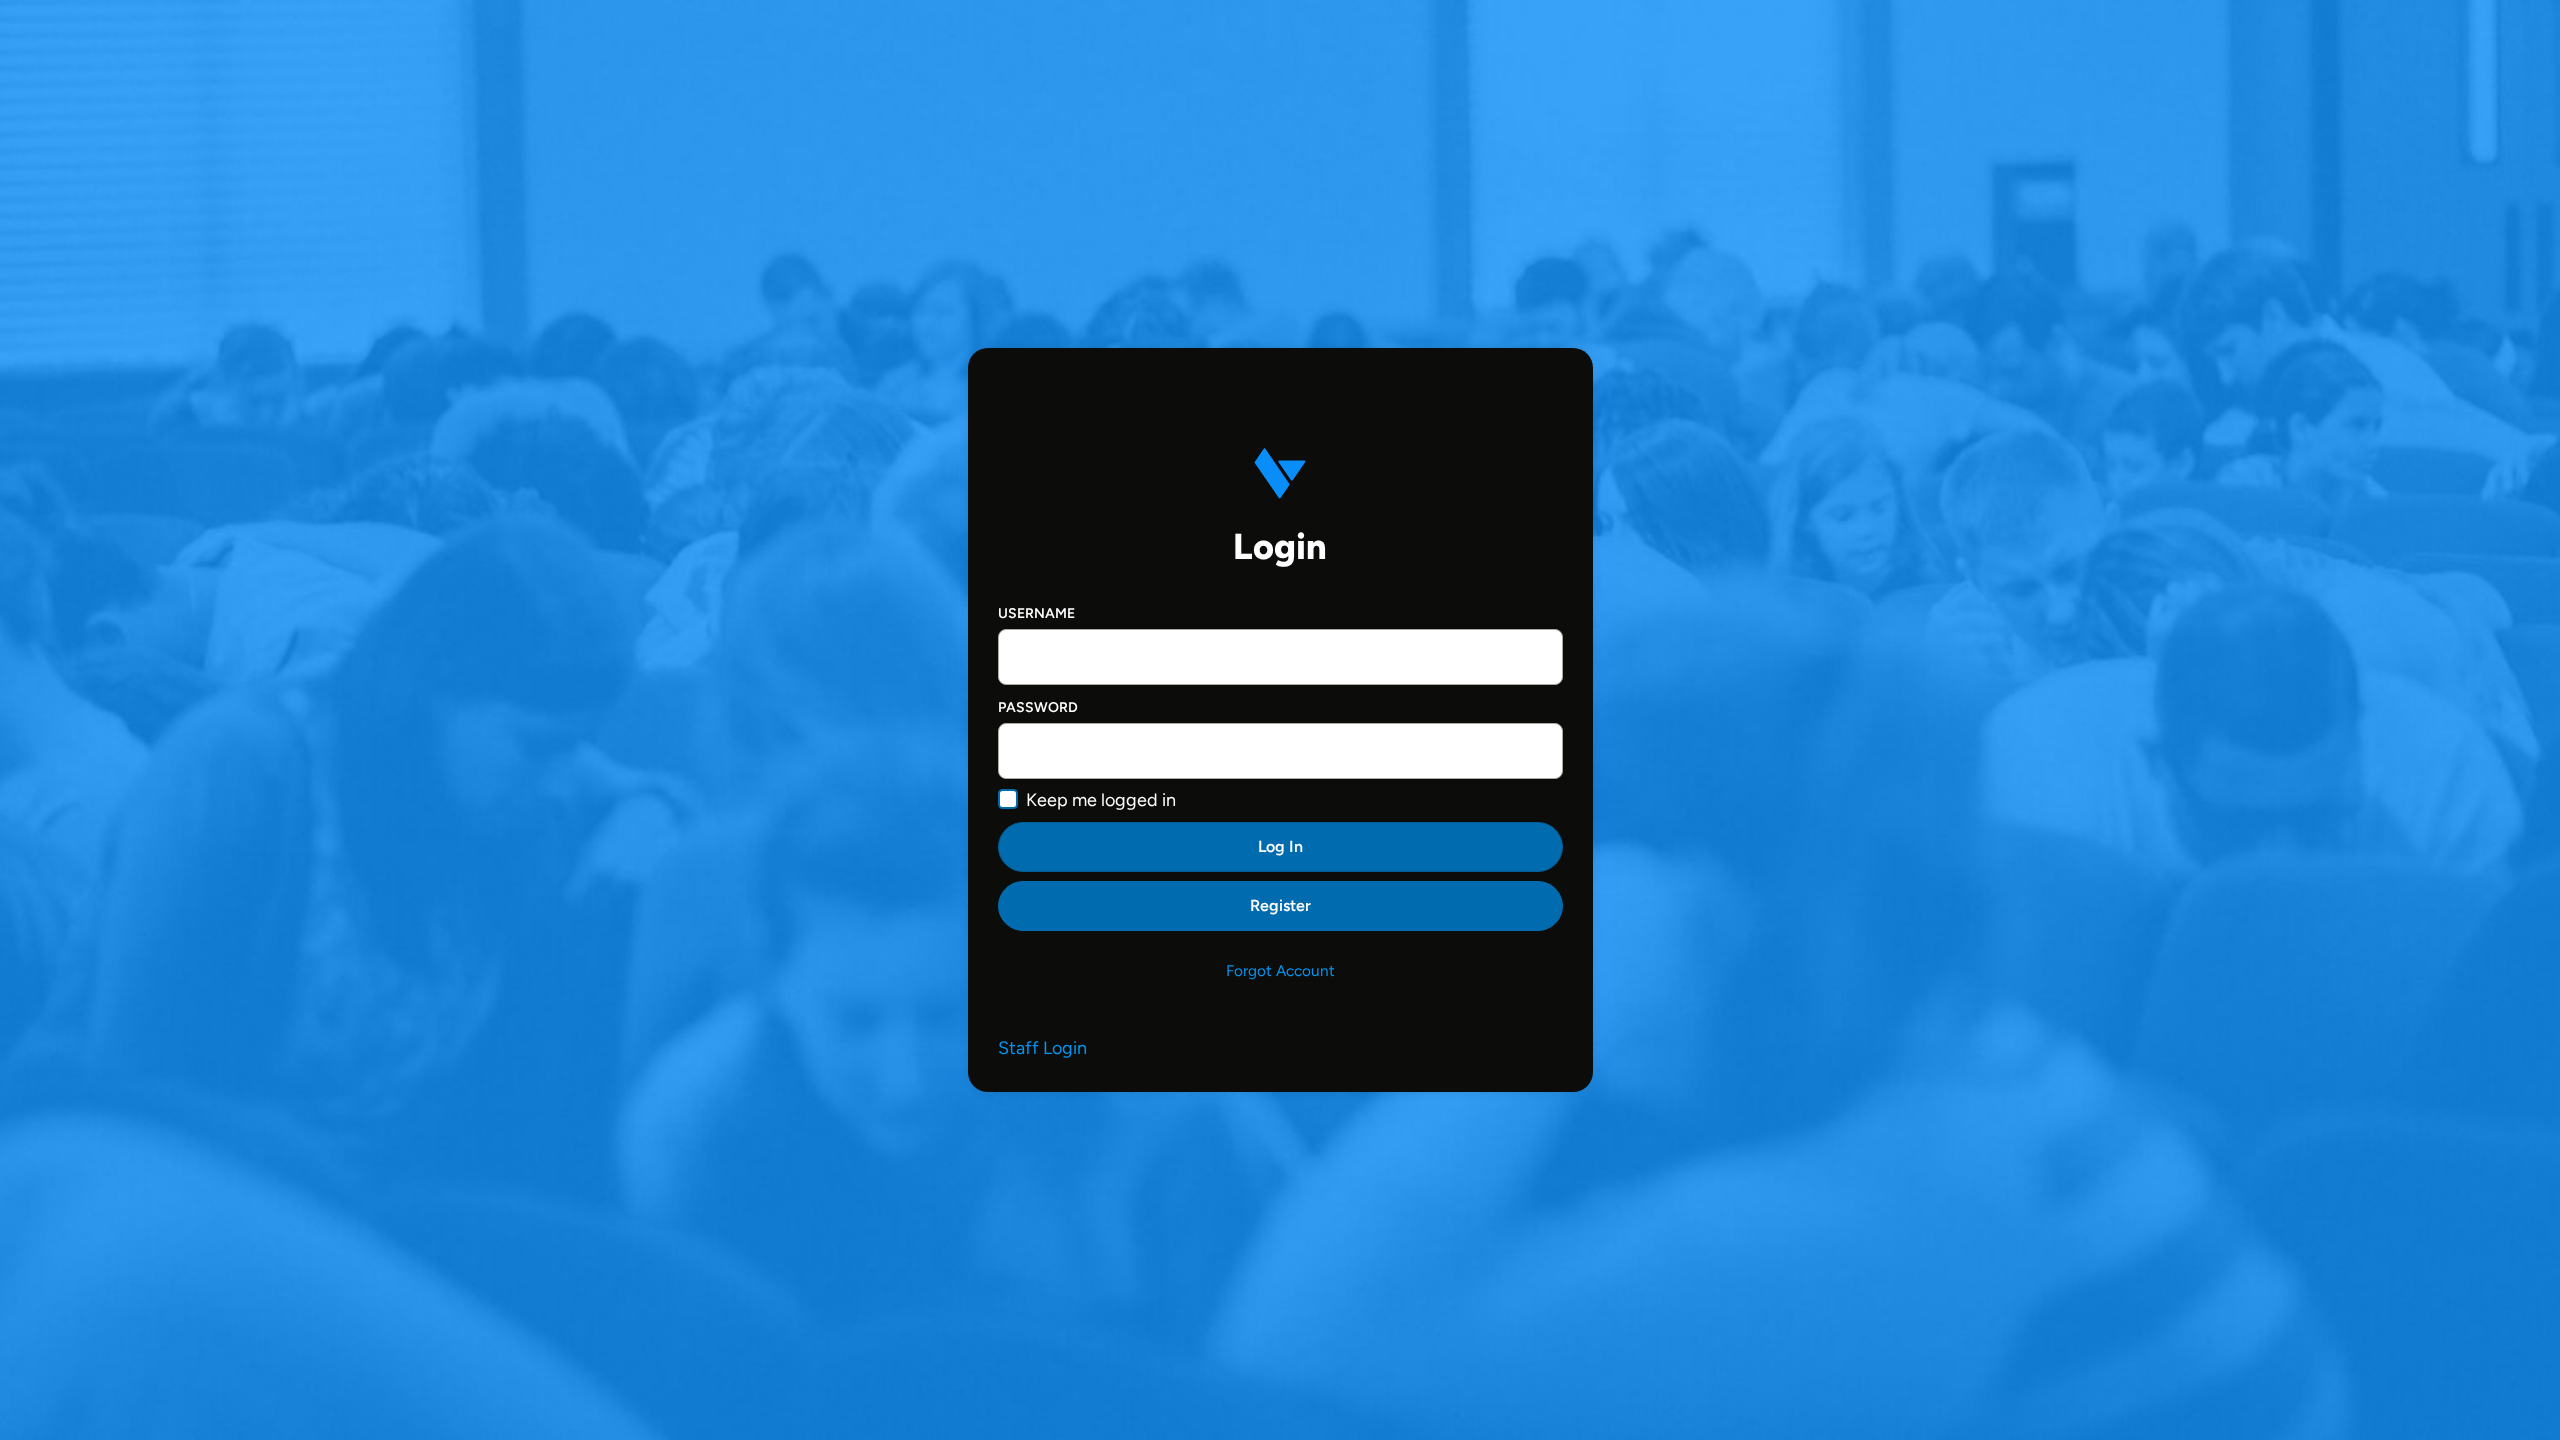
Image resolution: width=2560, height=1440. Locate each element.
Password (1038, 707)
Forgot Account (1280, 970)
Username (1036, 613)
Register (1280, 905)
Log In (1280, 846)
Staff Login (1042, 1048)
